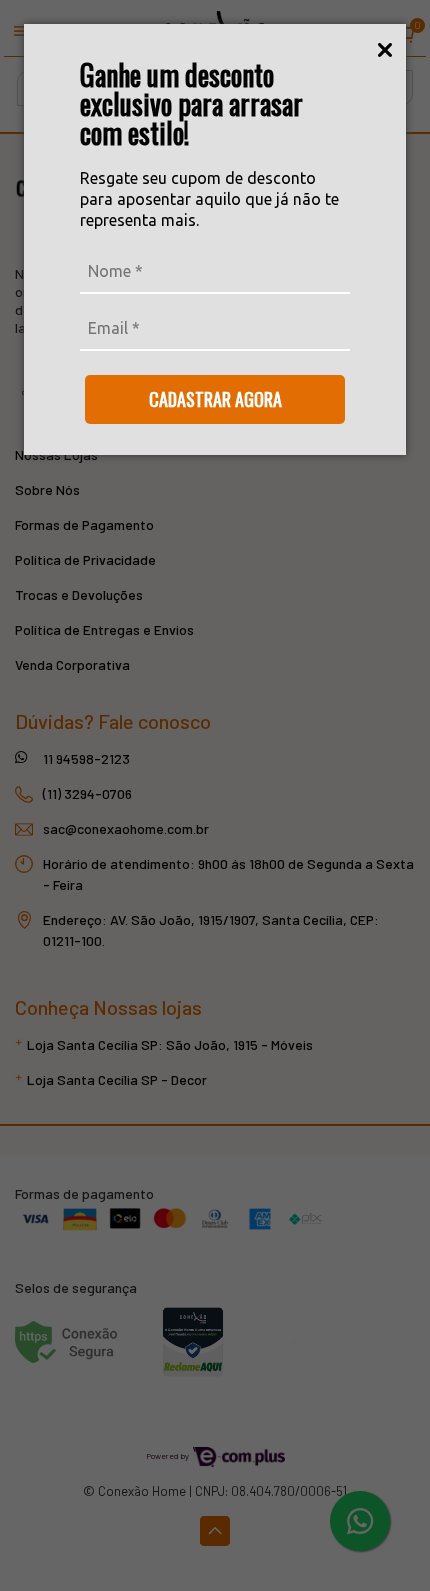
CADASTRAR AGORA (215, 399)
